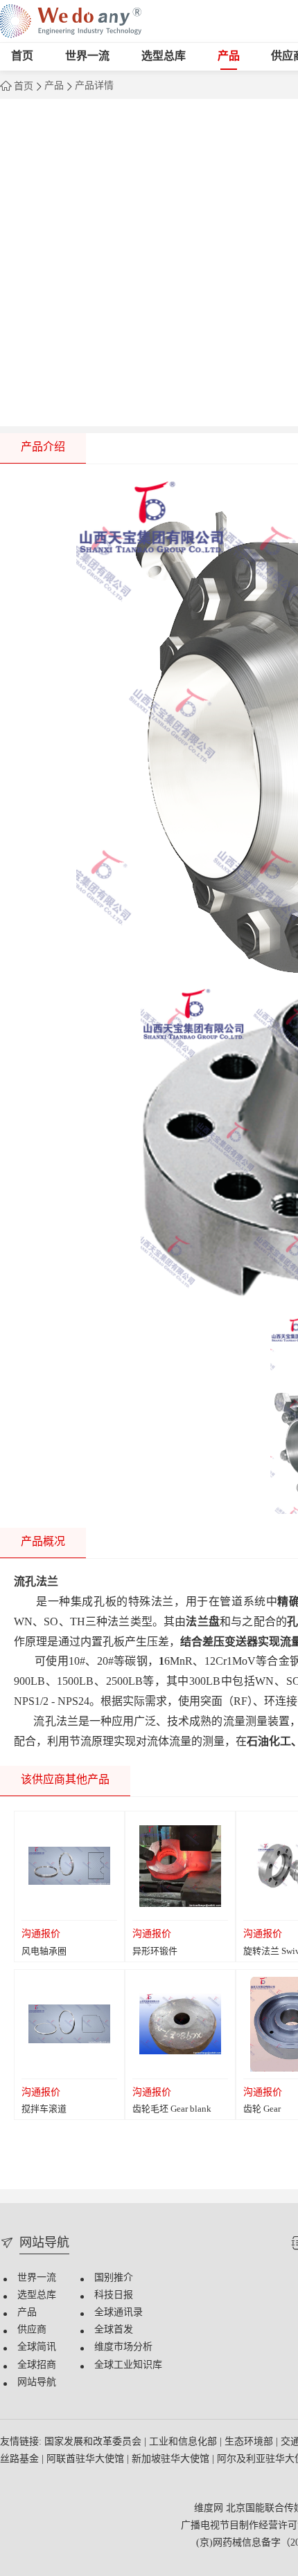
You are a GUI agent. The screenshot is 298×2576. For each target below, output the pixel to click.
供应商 (32, 2330)
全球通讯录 (119, 2313)
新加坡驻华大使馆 (172, 2459)
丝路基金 (21, 2459)
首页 (22, 56)
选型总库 (164, 56)
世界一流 (87, 56)
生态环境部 (250, 2442)
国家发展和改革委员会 (94, 2442)
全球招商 (37, 2365)
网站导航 (37, 2383)
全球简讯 (37, 2347)
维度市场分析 (123, 2347)
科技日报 (114, 2295)
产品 (229, 56)
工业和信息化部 (184, 2442)
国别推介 (114, 2278)
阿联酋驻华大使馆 (87, 2459)
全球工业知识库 (128, 2365)
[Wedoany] (71, 21)
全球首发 (114, 2330)
